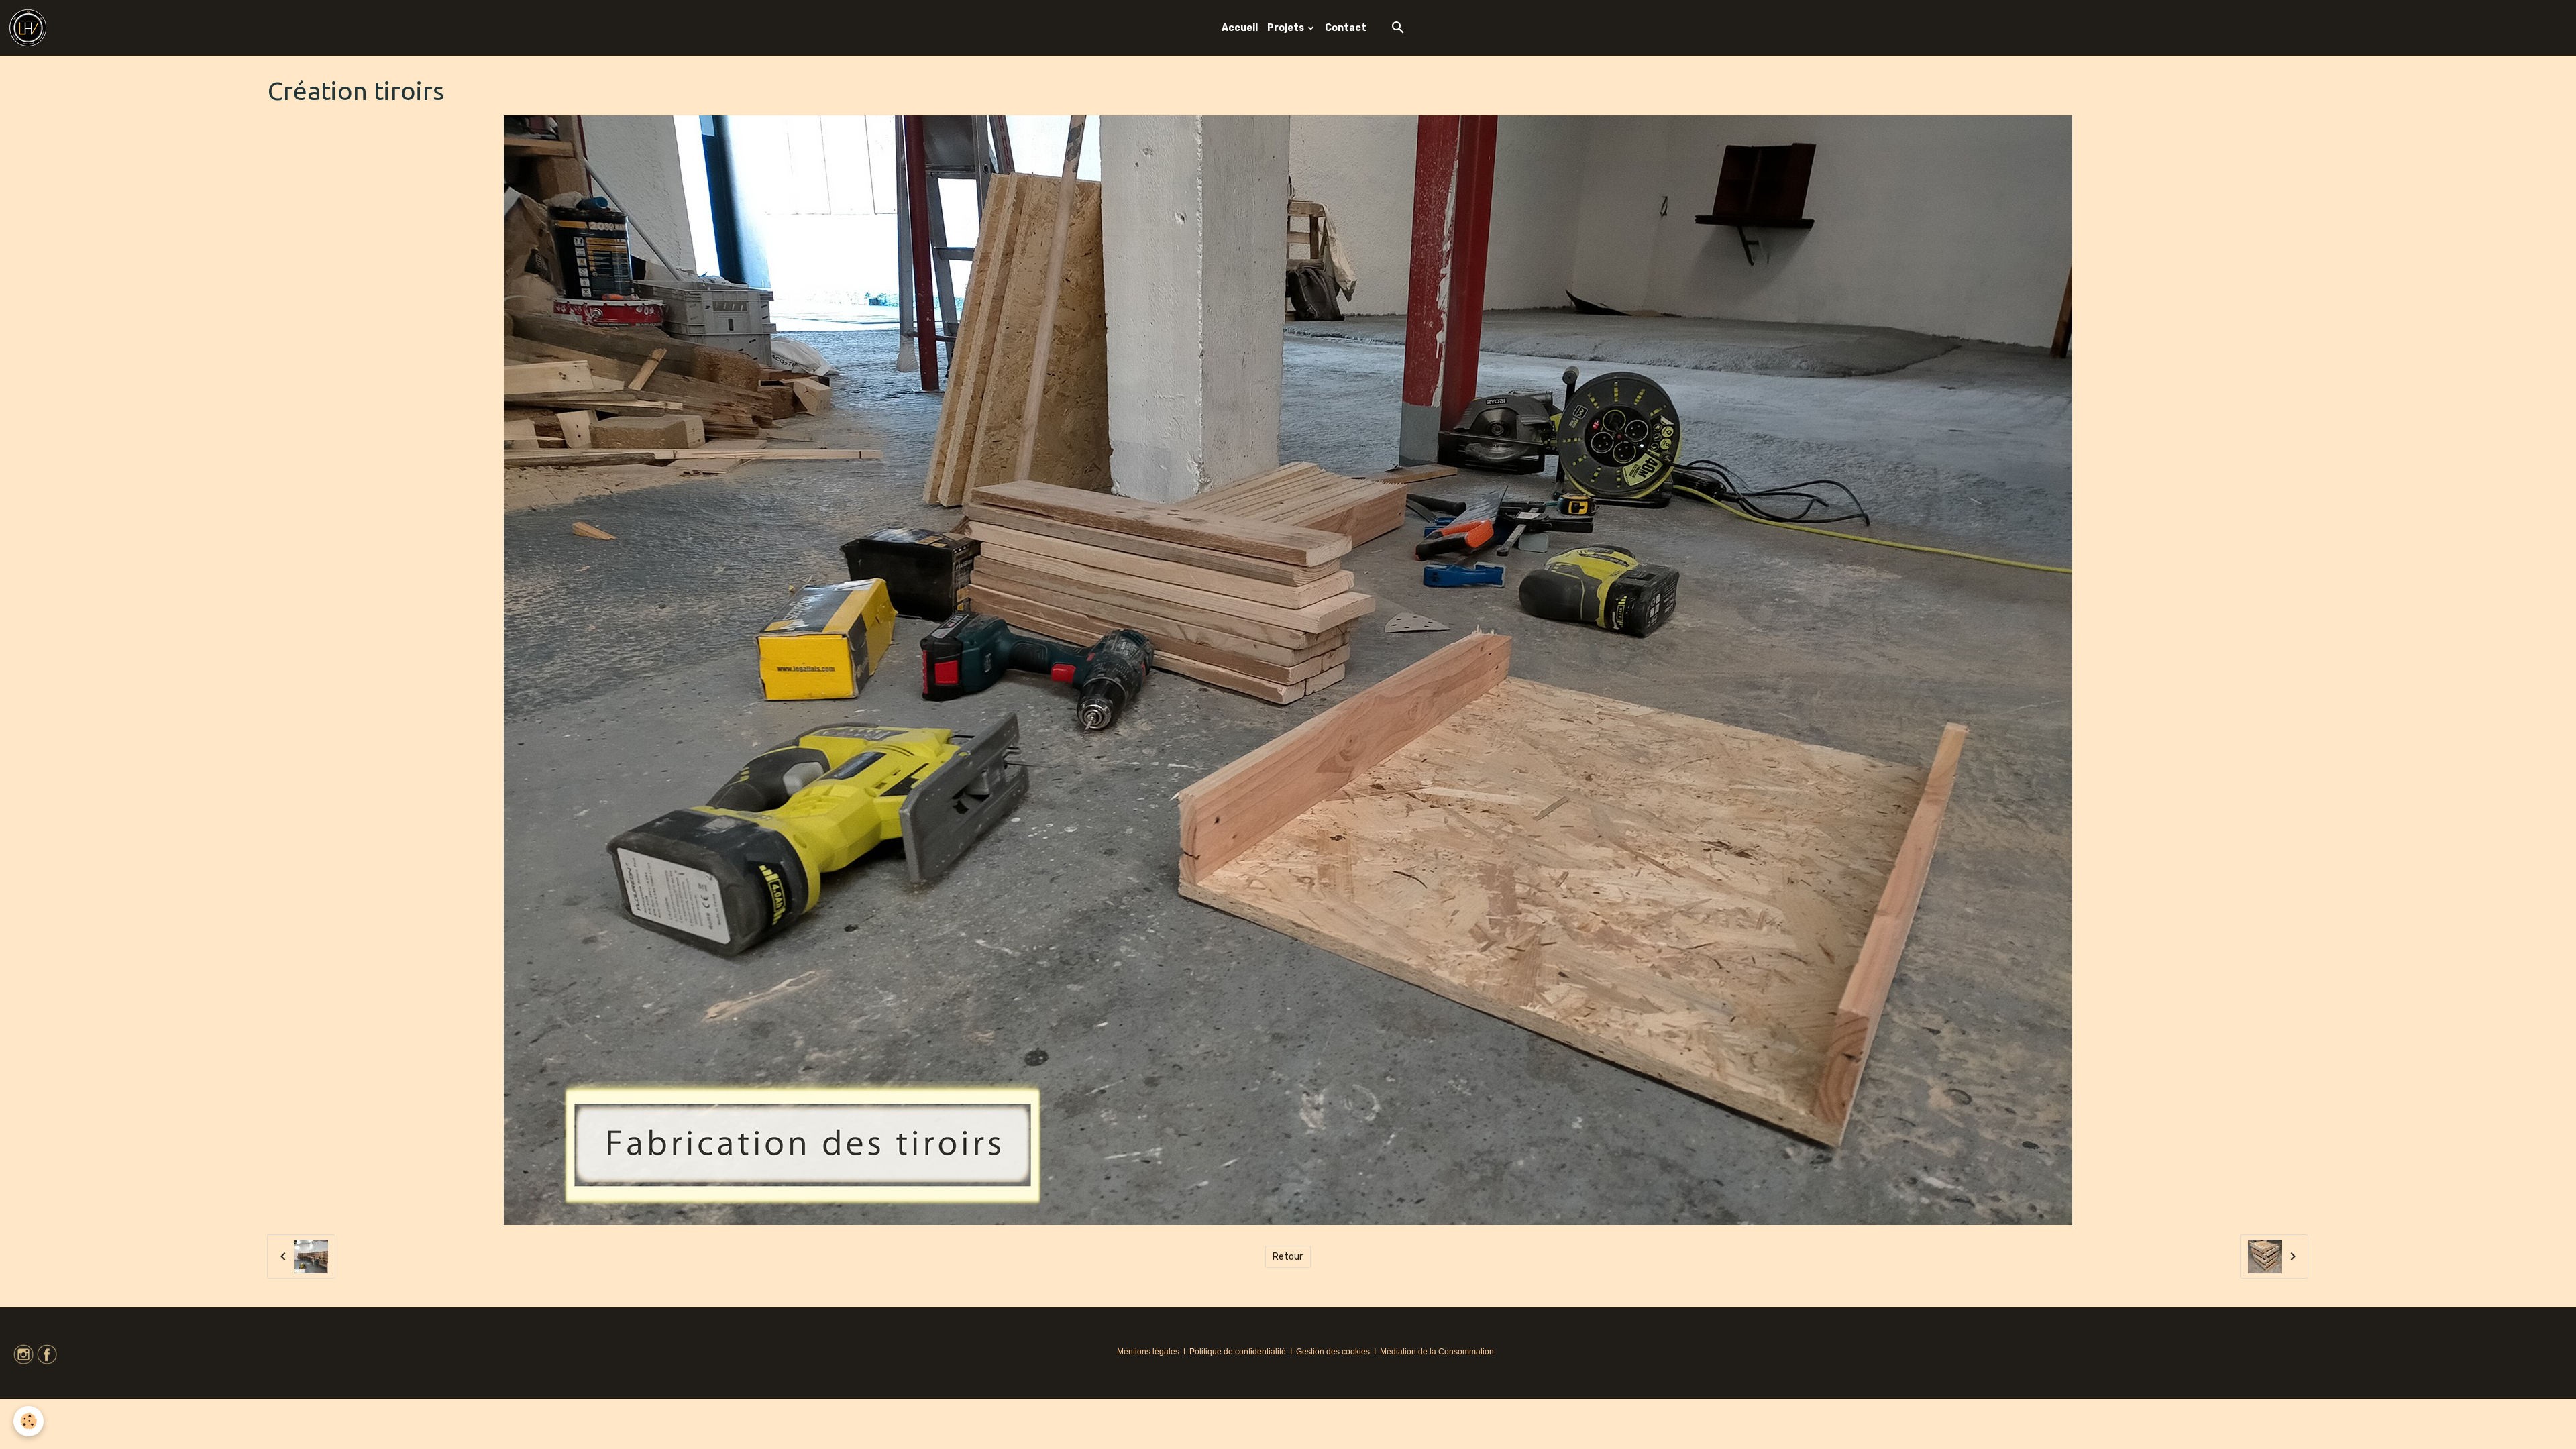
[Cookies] (29, 1421)
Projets (1287, 28)
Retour (1288, 1257)
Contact (1346, 28)
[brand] (30, 28)
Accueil (1240, 28)
